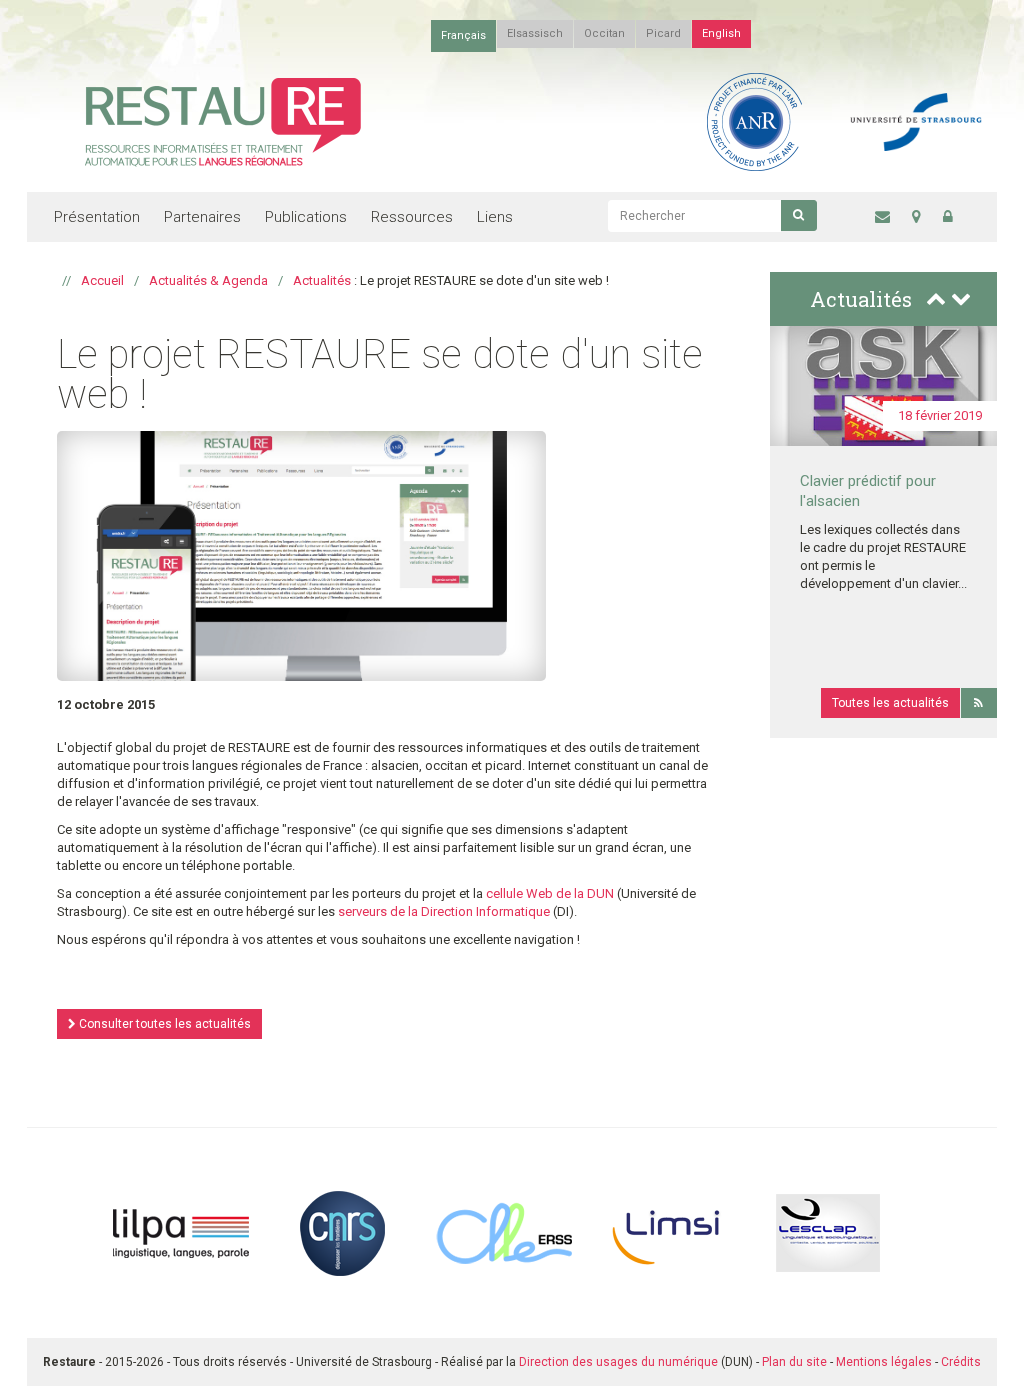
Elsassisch (535, 33)
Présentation (97, 217)
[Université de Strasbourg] (916, 120)
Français (463, 35)
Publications (306, 217)
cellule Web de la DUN (550, 893)
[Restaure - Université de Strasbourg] (223, 120)
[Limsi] (666, 1231)
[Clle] (504, 1231)
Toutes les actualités (890, 703)
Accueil (102, 280)
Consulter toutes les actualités (163, 1024)
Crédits (961, 1362)
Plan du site (794, 1362)
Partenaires (202, 217)
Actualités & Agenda (208, 280)
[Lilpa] (181, 1231)
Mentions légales (884, 1362)
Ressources (412, 217)
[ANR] (754, 120)
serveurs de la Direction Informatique (444, 911)
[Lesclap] (828, 1231)
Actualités (322, 280)
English (721, 33)
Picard (663, 33)
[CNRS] (342, 1231)
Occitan (604, 33)
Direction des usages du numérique (618, 1362)
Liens (495, 217)
